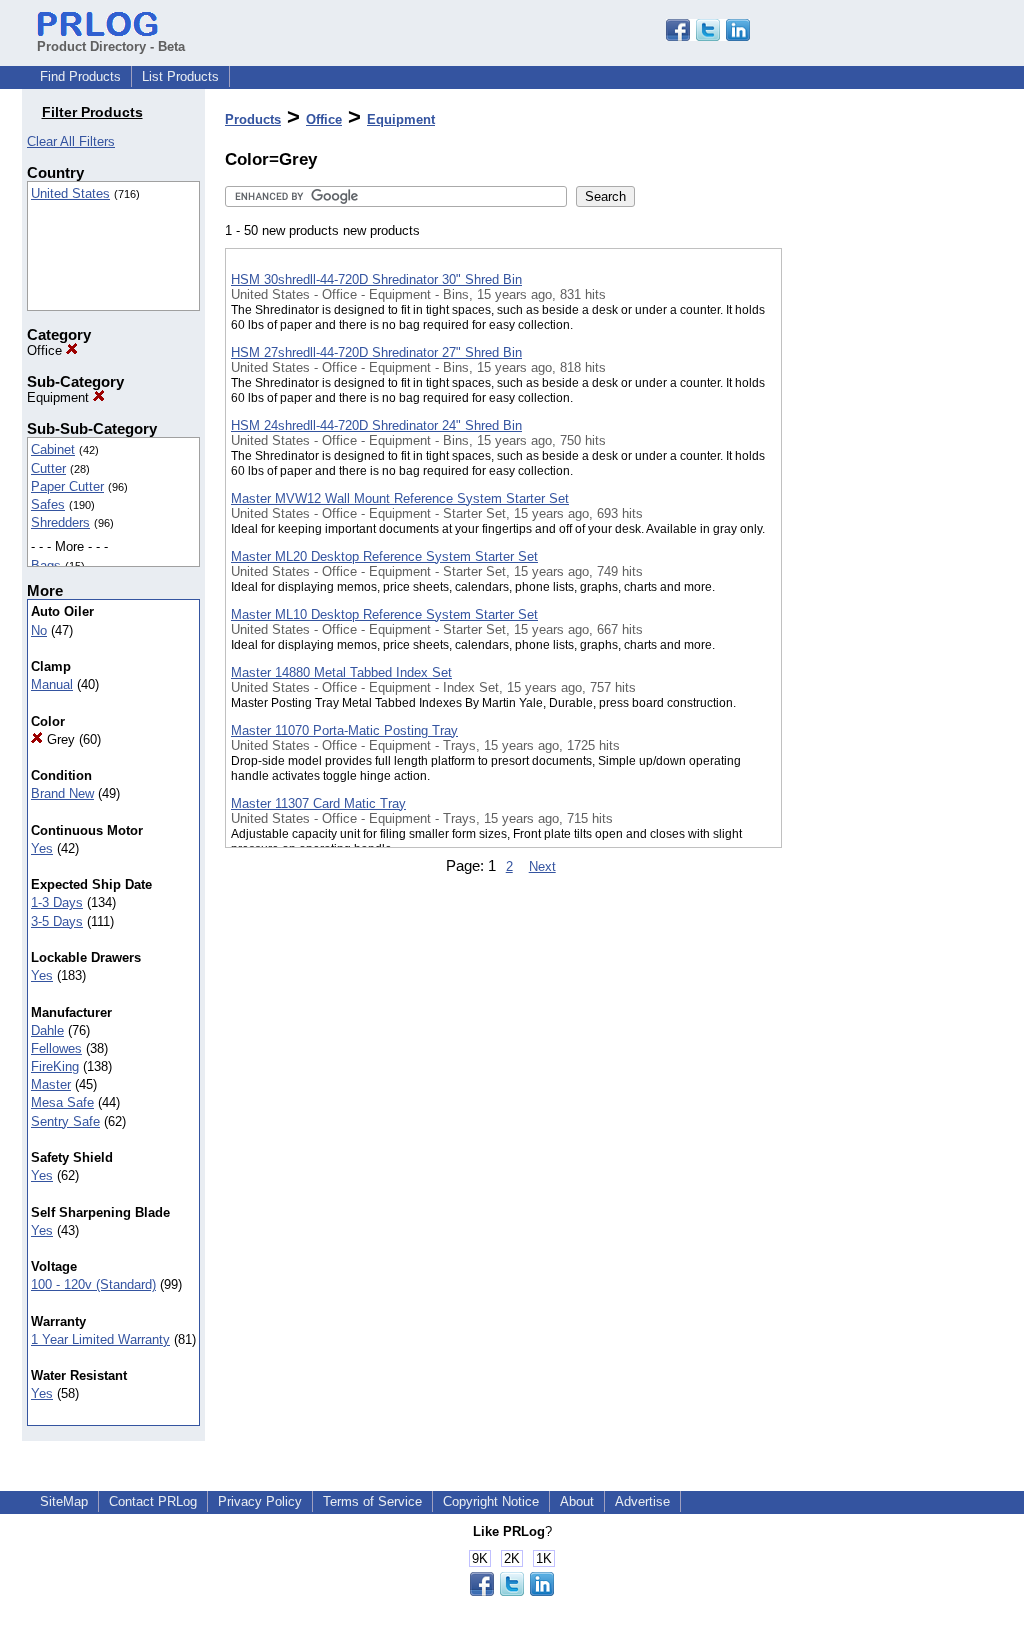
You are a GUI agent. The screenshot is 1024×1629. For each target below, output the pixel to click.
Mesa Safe (62, 1102)
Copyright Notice (491, 1501)
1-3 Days (57, 902)
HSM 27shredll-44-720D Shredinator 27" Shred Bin (376, 352)
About (577, 1501)
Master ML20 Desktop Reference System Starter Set (384, 556)
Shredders (60, 522)
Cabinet (53, 449)
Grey (59, 739)
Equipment (60, 397)
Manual (52, 684)
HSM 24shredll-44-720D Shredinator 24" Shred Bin (376, 425)
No (39, 630)
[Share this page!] (708, 36)
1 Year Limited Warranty (100, 1339)
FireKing (55, 1066)
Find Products (80, 76)
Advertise (642, 1501)
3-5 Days (57, 921)
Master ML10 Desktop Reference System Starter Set (384, 614)
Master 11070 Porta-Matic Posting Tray (344, 730)
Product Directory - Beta (111, 46)
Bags (46, 565)
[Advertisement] (882, 519)
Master (51, 1084)
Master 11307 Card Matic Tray (318, 803)
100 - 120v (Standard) (93, 1284)
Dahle (47, 1030)
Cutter (48, 468)
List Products (180, 76)
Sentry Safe (65, 1121)
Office (46, 350)
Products (253, 119)
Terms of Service (372, 1501)
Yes (42, 848)
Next (542, 866)
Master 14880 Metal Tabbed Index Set (341, 672)
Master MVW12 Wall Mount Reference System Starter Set (400, 498)
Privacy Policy (260, 1501)
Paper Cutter (67, 486)
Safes (48, 504)
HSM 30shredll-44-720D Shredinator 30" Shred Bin (376, 279)
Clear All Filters (71, 141)
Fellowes (56, 1048)
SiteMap (64, 1501)
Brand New (62, 793)
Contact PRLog (153, 1501)
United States (70, 193)
